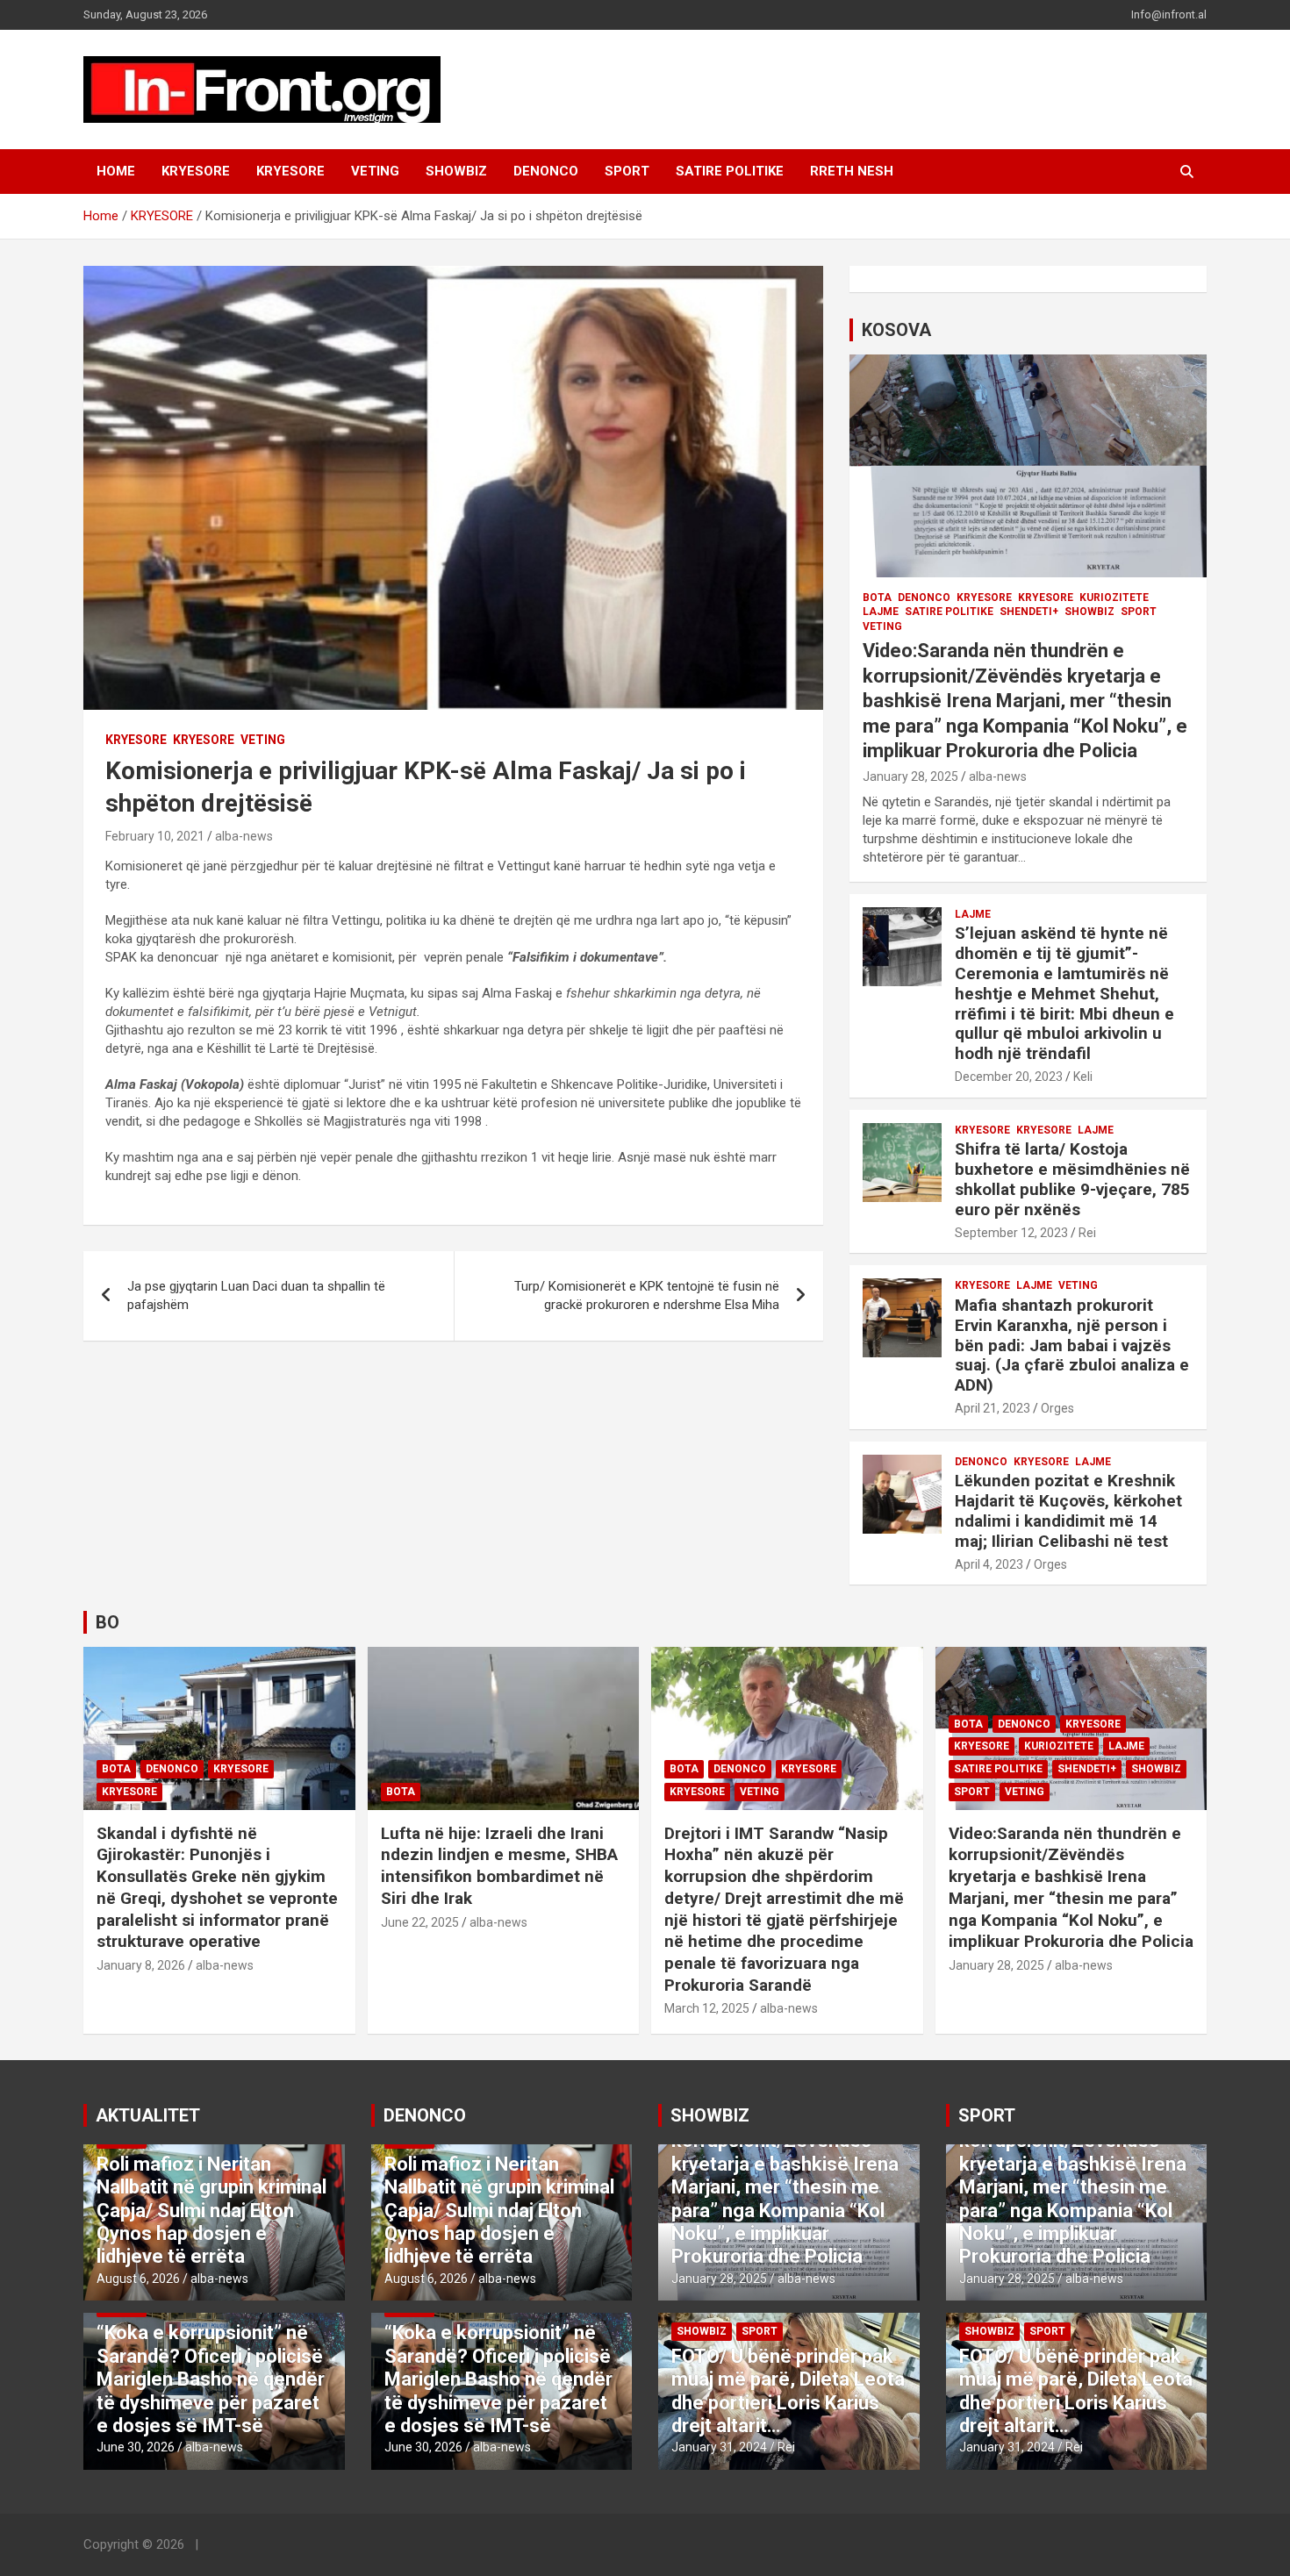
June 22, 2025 (420, 1922)
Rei (1087, 1233)
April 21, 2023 (993, 1408)
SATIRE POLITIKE (730, 171)
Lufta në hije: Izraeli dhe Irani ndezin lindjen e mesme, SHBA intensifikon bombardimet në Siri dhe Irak (499, 1866)
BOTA (877, 597)
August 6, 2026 (138, 2279)
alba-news (244, 836)
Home (116, 171)
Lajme (881, 612)
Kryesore (290, 171)
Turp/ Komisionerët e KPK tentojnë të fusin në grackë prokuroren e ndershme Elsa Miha (647, 1295)
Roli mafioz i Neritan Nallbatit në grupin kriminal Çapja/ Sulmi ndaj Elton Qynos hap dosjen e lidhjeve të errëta (211, 2211)
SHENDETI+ (1029, 612)
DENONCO (546, 171)
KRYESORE (196, 171)
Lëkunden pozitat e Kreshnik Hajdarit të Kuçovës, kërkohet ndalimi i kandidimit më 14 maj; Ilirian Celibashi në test (1068, 1510)
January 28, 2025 (910, 776)
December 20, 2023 (1009, 1077)
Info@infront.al (1169, 14)
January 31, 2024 (719, 2447)
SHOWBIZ (456, 171)
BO (107, 1622)
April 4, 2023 (989, 1564)
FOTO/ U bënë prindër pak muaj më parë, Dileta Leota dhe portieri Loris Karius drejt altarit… (788, 2391)
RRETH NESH (852, 171)
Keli (1083, 1077)
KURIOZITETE (1114, 597)
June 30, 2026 (136, 2447)
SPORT (627, 171)
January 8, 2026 (141, 1965)
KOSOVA (896, 330)
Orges (1057, 1408)
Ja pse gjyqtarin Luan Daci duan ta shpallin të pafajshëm (256, 1295)
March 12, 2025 (707, 2008)
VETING (375, 171)
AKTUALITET (148, 2115)
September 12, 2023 (1011, 1233)
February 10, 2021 (155, 836)
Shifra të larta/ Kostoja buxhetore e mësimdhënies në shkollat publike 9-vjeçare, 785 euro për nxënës (1072, 1179)
